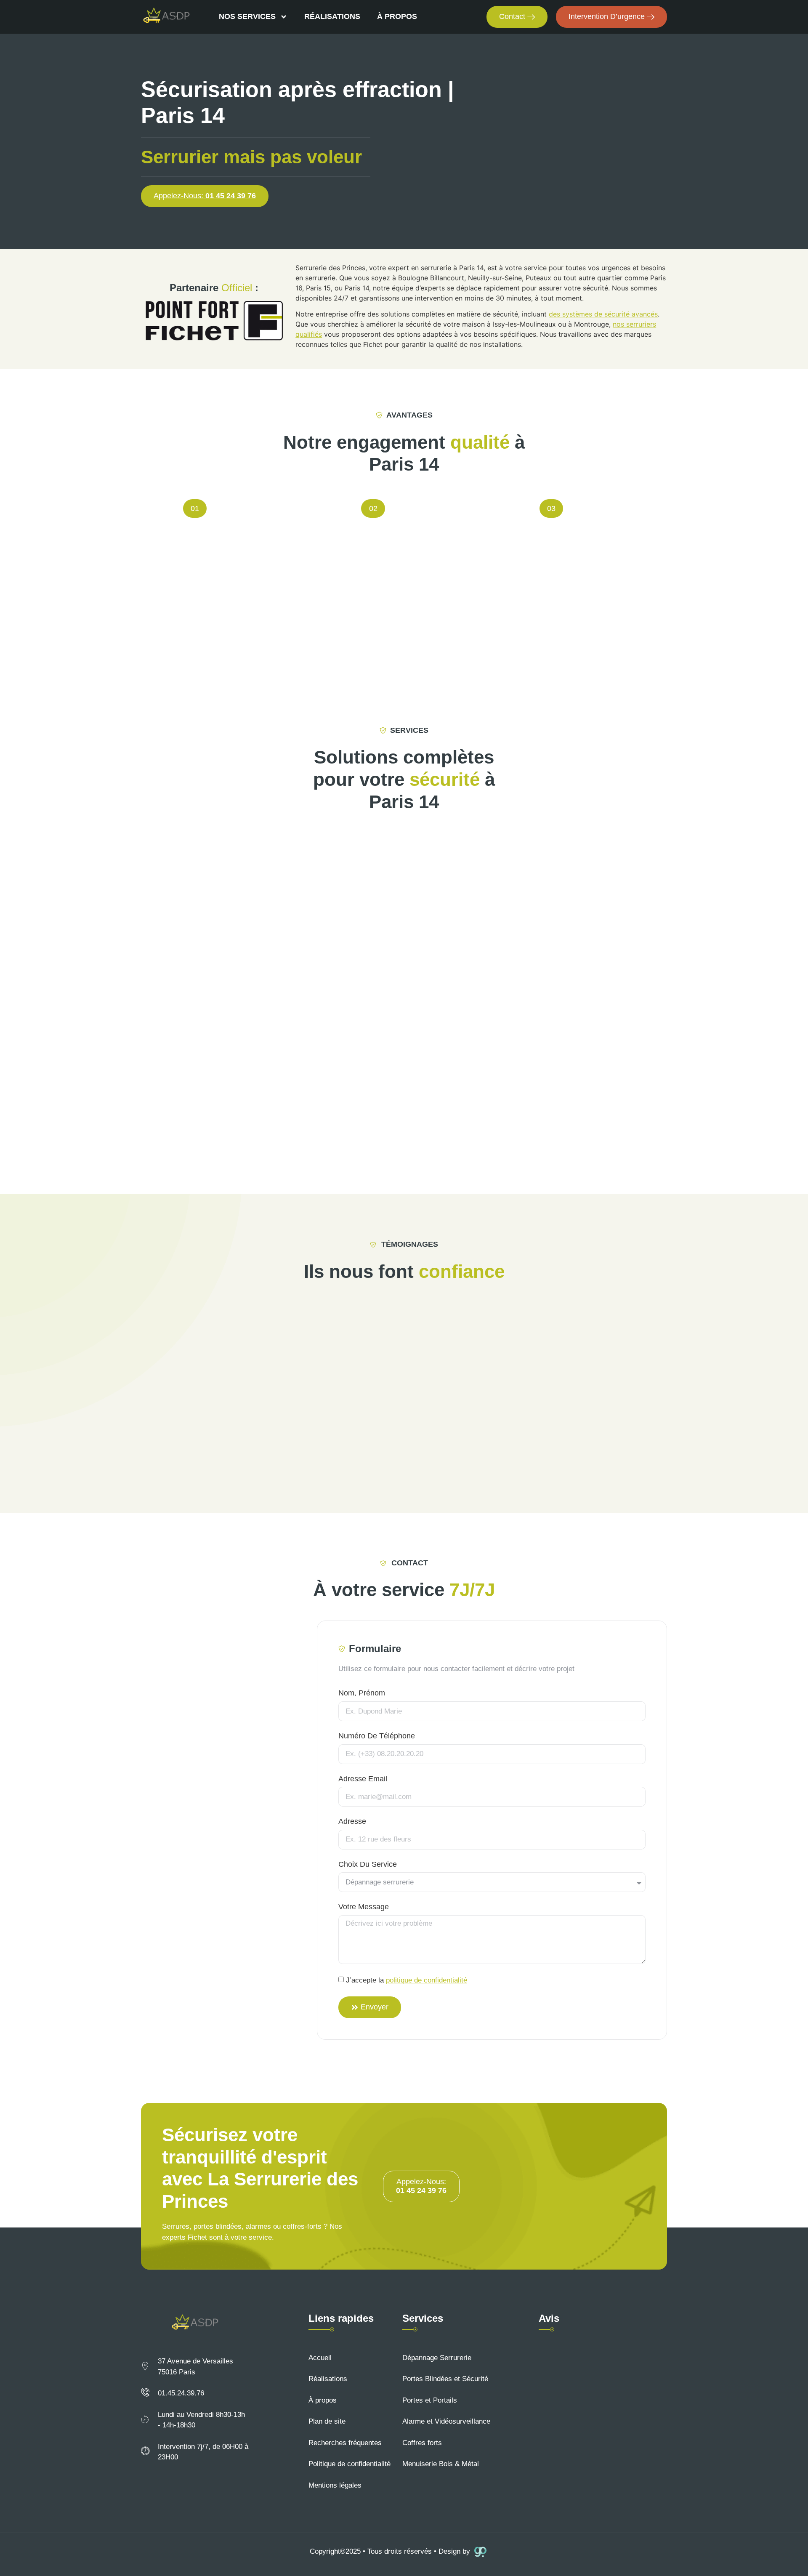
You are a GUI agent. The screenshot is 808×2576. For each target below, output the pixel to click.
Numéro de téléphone (377, 1736)
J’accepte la (407, 1980)
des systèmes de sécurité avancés (603, 314)
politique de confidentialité (427, 1980)
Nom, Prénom (362, 1693)
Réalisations (332, 16)
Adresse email (363, 1779)
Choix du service (368, 1864)
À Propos (397, 16)
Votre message (364, 1907)
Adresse (352, 1821)
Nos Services (247, 16)
